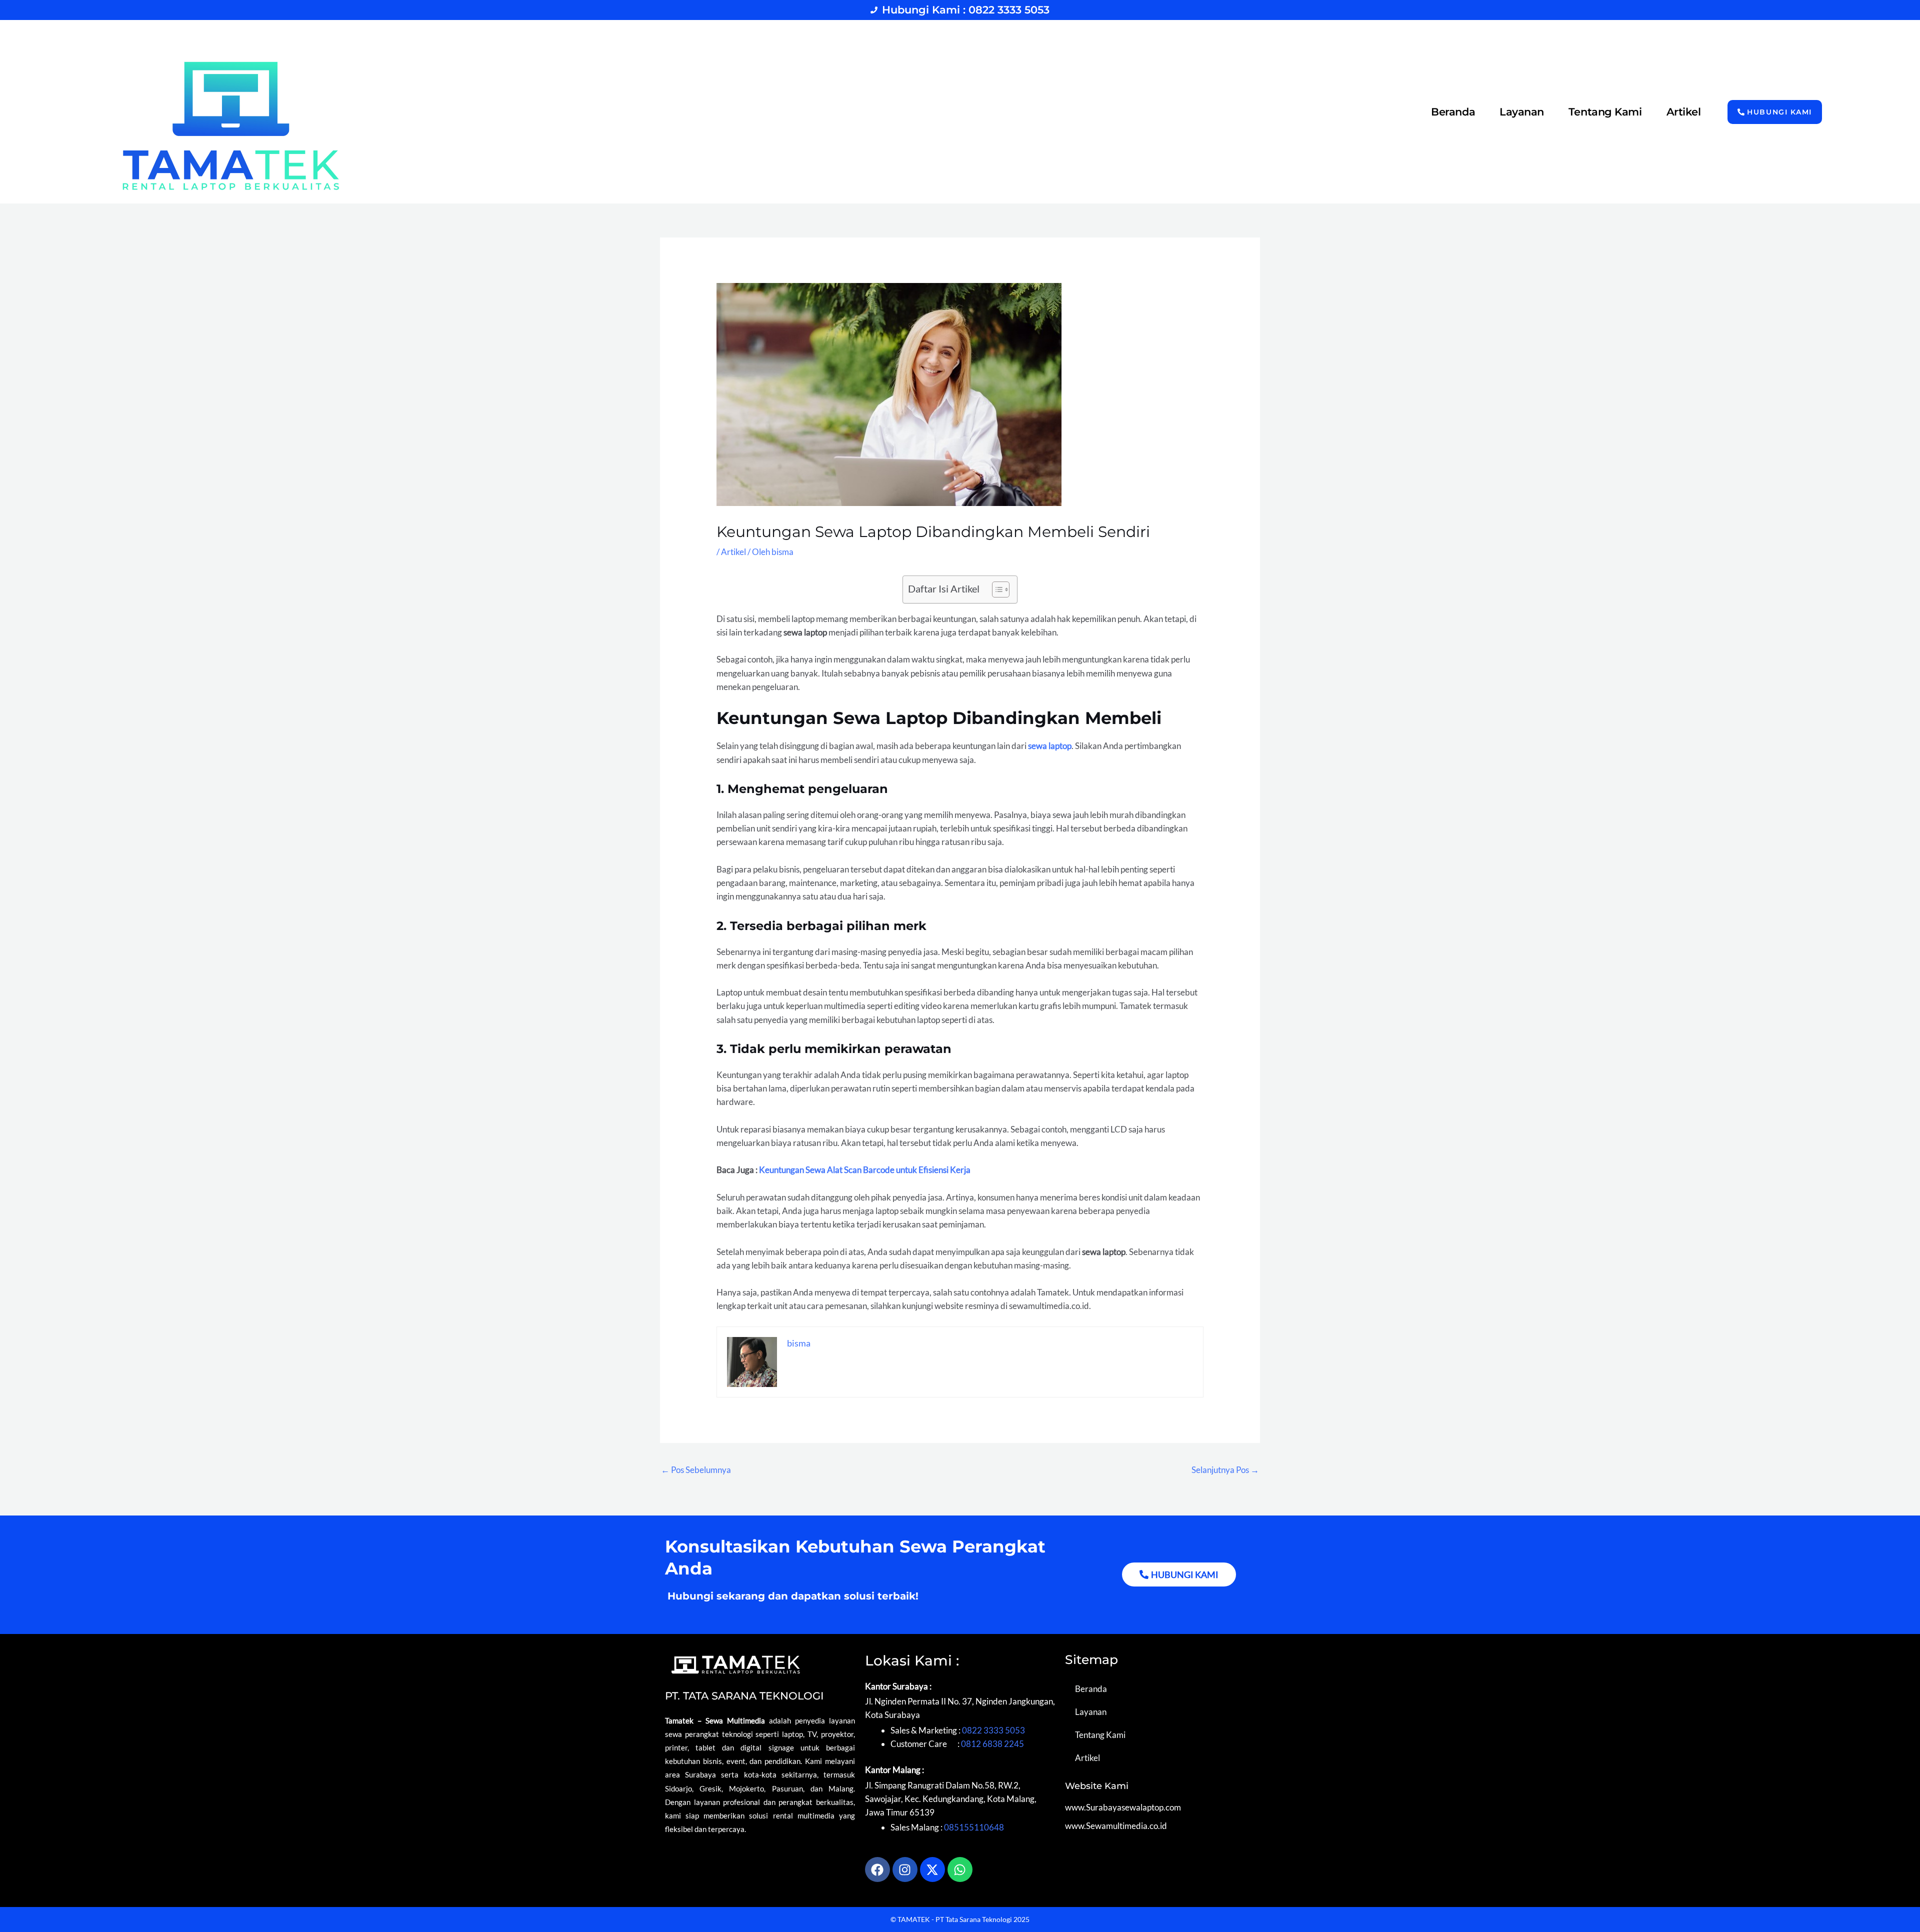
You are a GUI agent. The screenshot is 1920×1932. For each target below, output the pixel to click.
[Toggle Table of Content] (996, 589)
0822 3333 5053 (993, 1730)
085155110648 (974, 1827)
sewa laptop (1050, 746)
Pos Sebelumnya (696, 1470)
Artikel (1684, 112)
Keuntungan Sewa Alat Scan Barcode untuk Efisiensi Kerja (865, 1170)
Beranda (1453, 112)
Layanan (1522, 112)
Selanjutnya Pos (1225, 1470)
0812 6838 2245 (992, 1744)
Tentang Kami (1605, 112)
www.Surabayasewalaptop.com (1123, 1807)
